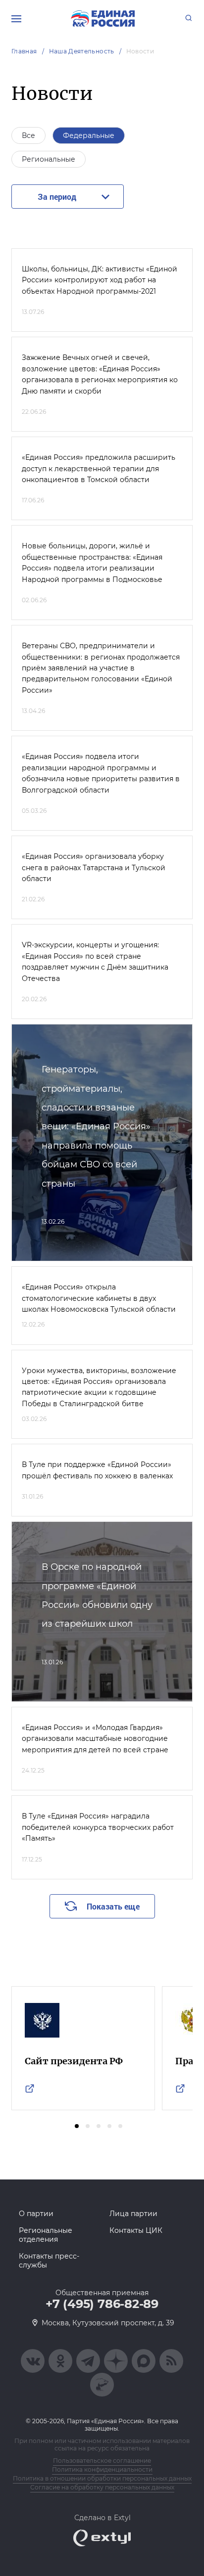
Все (28, 135)
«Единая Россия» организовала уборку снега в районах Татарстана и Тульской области (94, 867)
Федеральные (89, 135)
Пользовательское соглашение (102, 2461)
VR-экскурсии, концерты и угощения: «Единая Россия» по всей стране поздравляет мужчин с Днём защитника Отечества (95, 961)
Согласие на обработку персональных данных (102, 2487)
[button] (77, 2126)
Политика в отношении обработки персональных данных (102, 2478)
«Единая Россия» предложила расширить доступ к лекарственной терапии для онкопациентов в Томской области (99, 468)
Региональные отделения (46, 2235)
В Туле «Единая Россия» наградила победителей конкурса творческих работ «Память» (98, 1827)
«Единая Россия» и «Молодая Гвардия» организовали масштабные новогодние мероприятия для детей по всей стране (95, 1739)
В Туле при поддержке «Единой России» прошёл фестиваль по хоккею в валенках (97, 1470)
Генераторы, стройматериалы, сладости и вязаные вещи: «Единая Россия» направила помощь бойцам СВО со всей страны (96, 1126)
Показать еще (113, 1906)
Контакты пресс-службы (49, 2261)
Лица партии (133, 2214)
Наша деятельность (82, 51)
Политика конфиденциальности (102, 2469)
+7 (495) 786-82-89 (102, 2304)
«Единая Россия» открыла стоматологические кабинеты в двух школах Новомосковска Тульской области (99, 1298)
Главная (24, 51)
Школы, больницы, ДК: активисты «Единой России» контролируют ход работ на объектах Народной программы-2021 (100, 280)
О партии (36, 2214)
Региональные (49, 159)
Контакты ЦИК (136, 2230)
